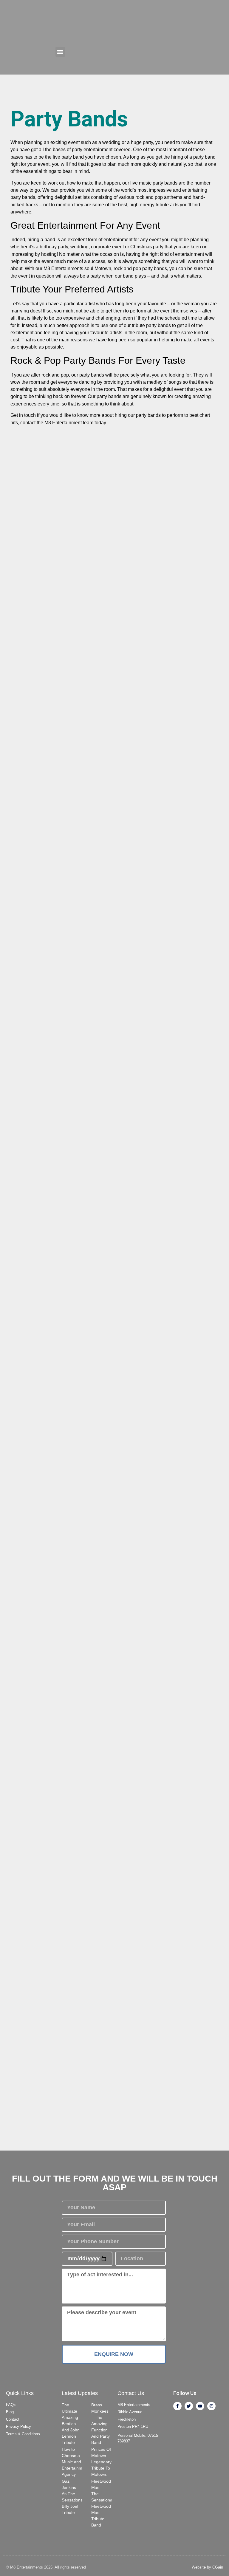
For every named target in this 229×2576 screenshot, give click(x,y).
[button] (60, 52)
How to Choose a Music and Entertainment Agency (75, 2462)
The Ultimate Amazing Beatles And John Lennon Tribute (71, 2424)
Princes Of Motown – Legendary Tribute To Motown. (101, 2462)
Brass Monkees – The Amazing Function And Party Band (100, 2424)
